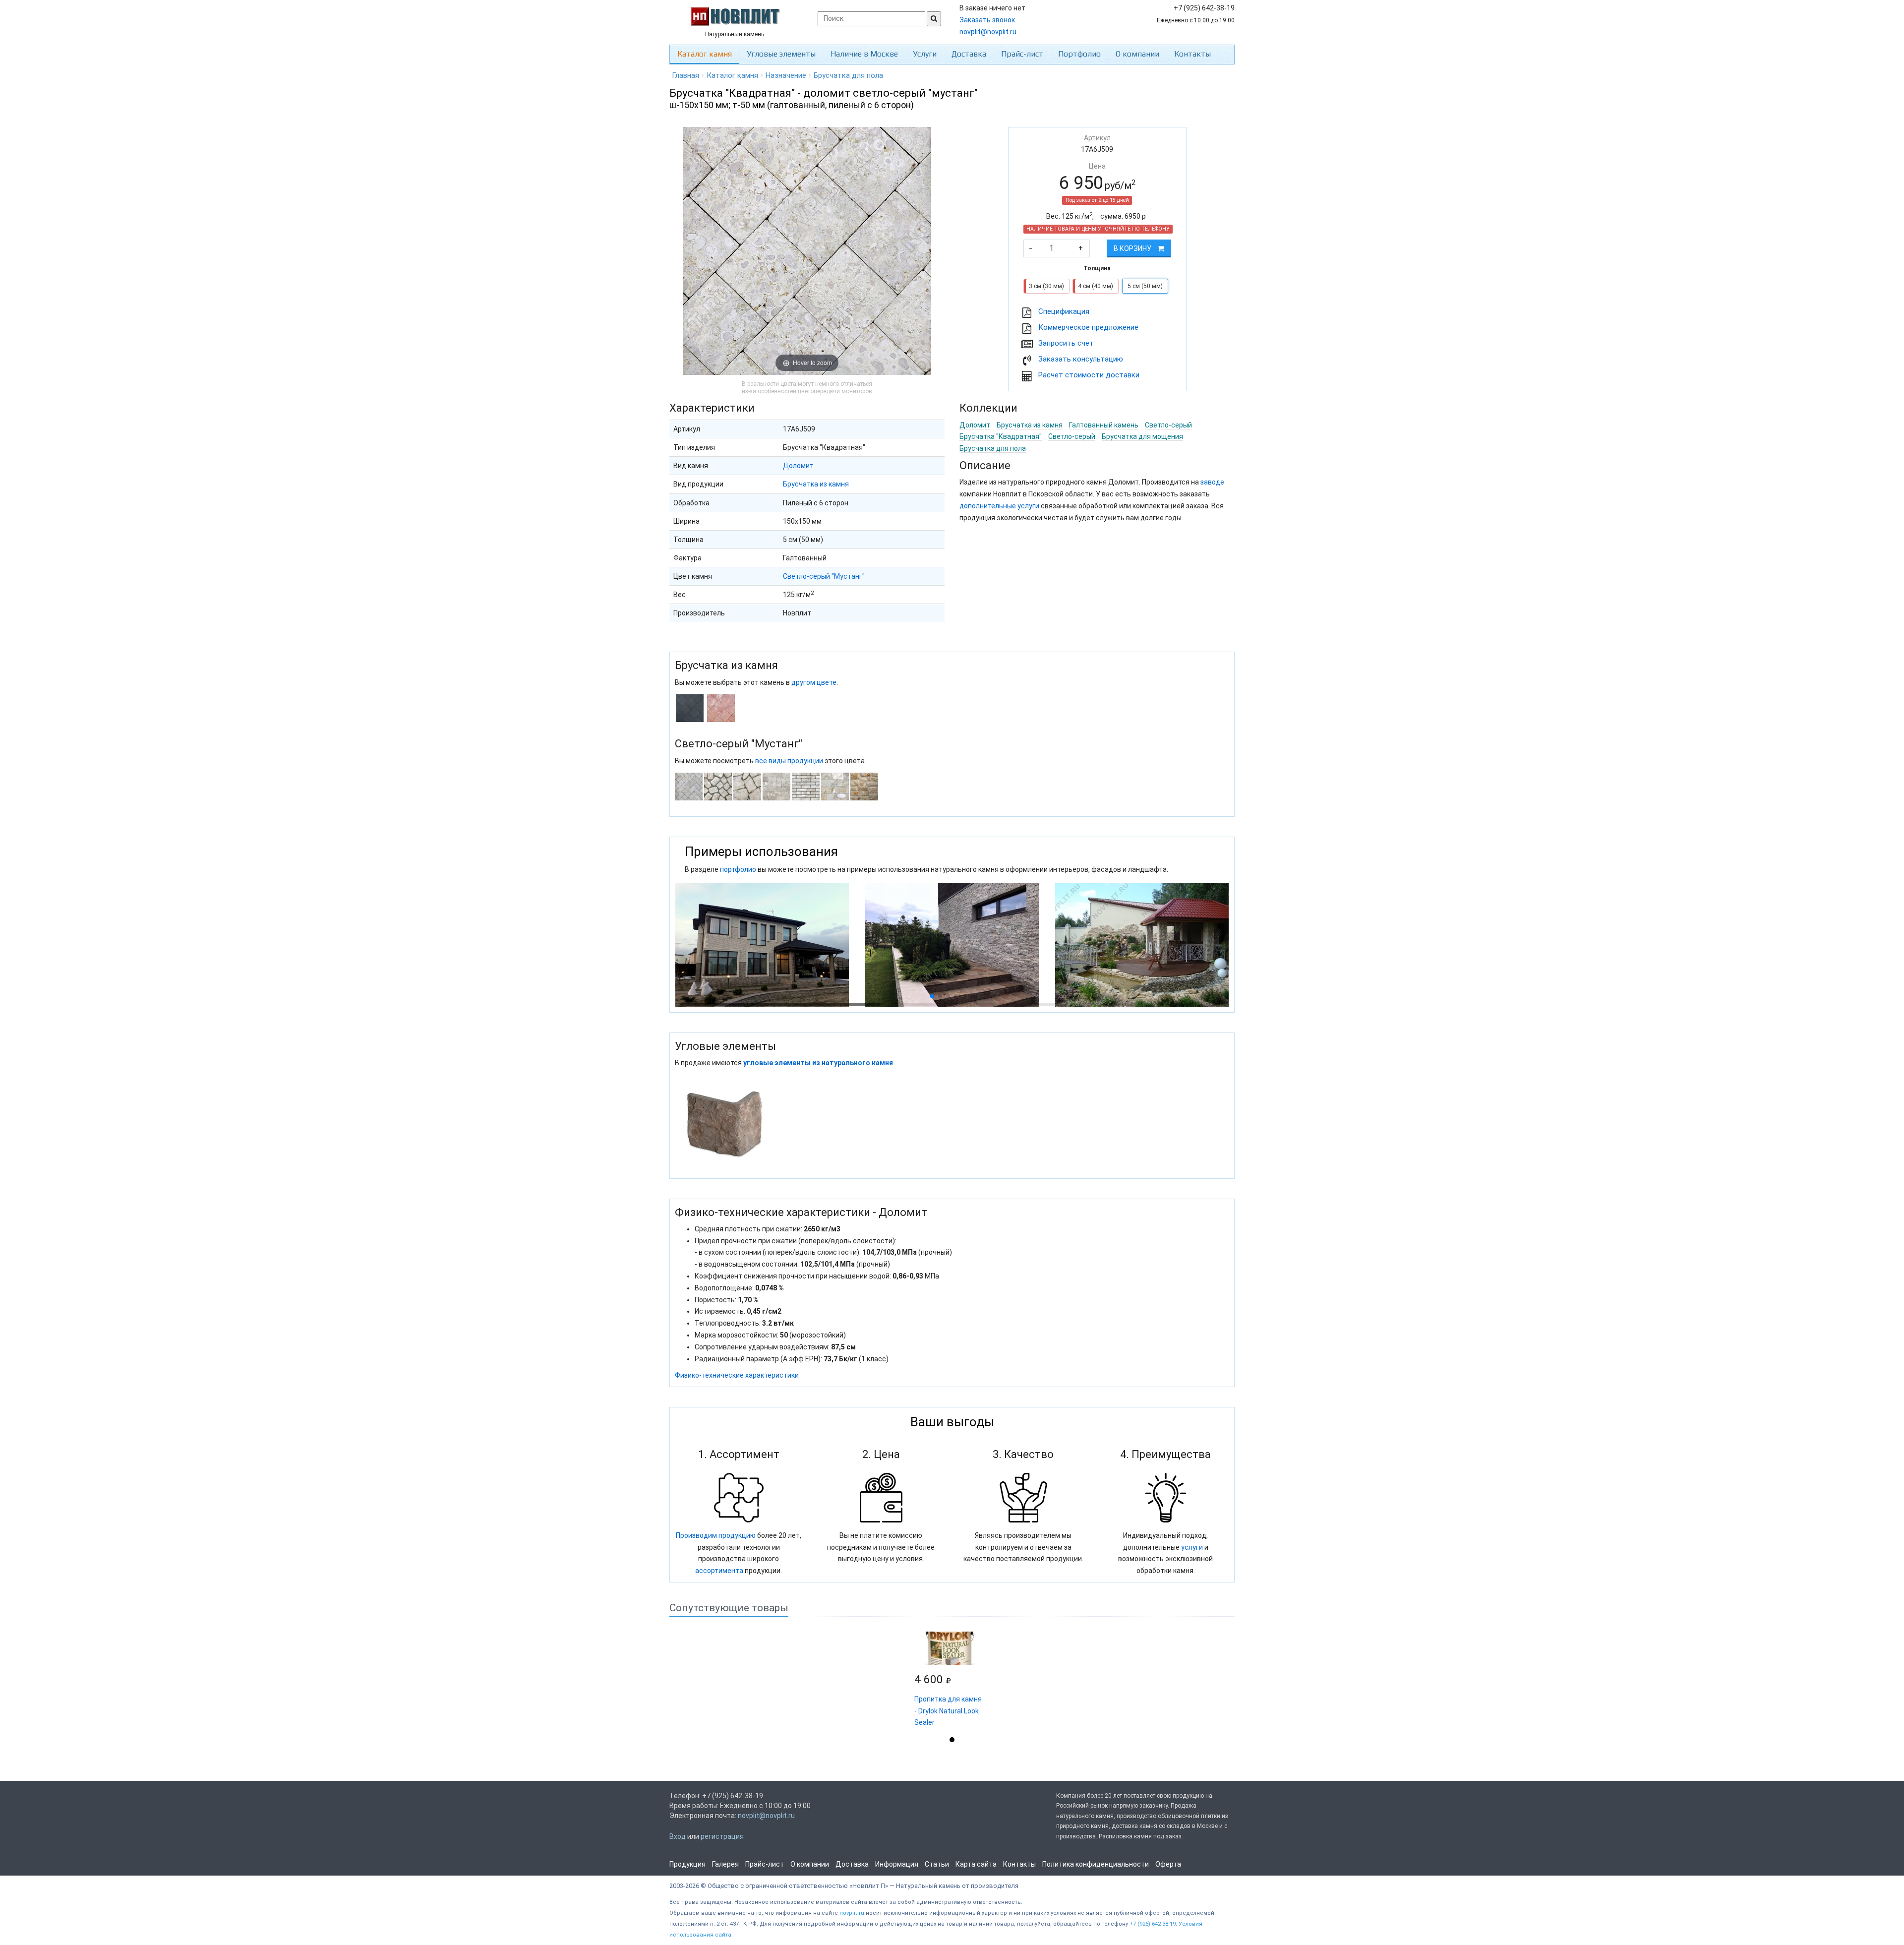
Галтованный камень (1104, 425)
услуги (1192, 1547)
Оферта (1168, 1864)
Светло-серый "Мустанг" (824, 576)
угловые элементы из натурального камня (818, 1063)
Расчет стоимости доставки (1089, 375)
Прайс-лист (1022, 54)
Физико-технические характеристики (737, 1375)
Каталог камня (705, 54)
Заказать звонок (987, 20)
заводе (1212, 482)
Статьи (937, 1864)
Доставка (969, 54)
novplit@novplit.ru (988, 32)
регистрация (722, 1836)
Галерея (725, 1864)
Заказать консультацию (1081, 359)
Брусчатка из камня (816, 484)
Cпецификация (1064, 311)
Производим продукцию (716, 1535)
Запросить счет (1066, 343)
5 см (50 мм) (1145, 286)
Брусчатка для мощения (1142, 436)
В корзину (1133, 248)
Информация (897, 1864)
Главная (685, 75)
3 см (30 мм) (1046, 286)
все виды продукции (789, 761)
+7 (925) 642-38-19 (1153, 1924)
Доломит (798, 466)
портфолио (738, 869)
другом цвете (814, 682)
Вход (678, 1836)
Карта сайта (976, 1864)
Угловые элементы (781, 54)
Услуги (925, 54)
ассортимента (719, 1571)
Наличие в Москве (864, 54)
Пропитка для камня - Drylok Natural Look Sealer (948, 1711)
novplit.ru (852, 1913)
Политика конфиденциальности (1096, 1864)
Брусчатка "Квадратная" (1001, 436)
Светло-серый (1168, 425)
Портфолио (1079, 54)
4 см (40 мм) (1096, 286)
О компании (1137, 54)
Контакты (1192, 54)
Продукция (687, 1864)
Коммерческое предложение (1088, 327)
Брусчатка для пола (993, 448)
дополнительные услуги (999, 506)
